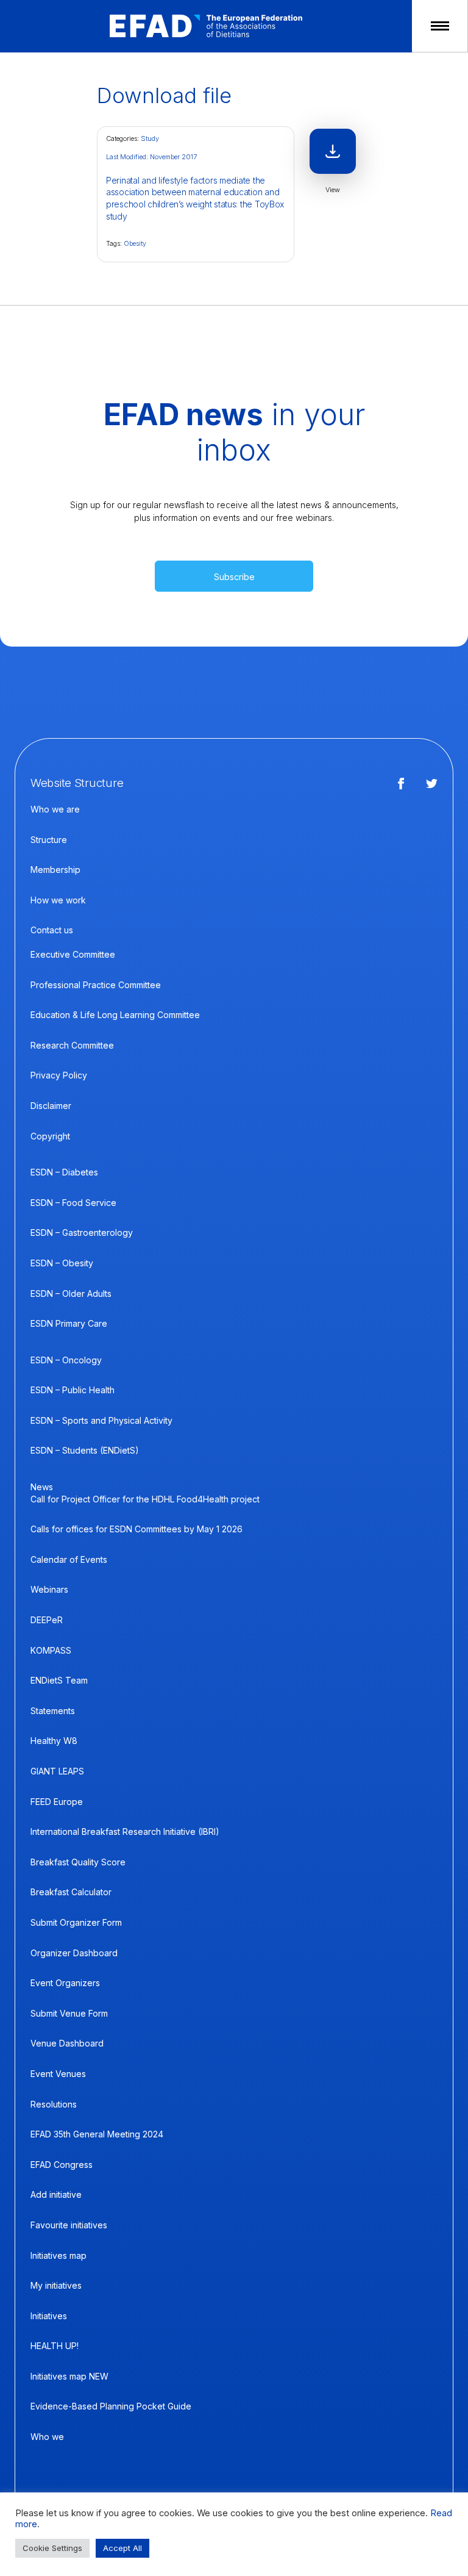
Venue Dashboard (67, 2043)
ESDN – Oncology (66, 1360)
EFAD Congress (62, 2165)
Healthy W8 (54, 1741)
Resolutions (54, 2104)
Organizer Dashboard (74, 1953)
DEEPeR (47, 1620)
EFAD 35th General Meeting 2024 (97, 2134)
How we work (58, 900)
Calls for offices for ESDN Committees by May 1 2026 (136, 1529)
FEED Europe (57, 1802)
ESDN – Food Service (73, 1203)
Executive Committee (73, 954)
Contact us (52, 930)
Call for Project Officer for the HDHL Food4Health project (145, 1499)
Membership (55, 870)
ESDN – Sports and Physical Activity (101, 1420)
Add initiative (56, 2194)
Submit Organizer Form (76, 1922)
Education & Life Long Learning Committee (115, 1015)
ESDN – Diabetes (64, 1172)
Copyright (50, 1136)
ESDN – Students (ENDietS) (85, 1450)
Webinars (49, 1589)
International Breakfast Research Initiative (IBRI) (125, 1832)
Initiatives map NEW (69, 2376)
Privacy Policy (59, 1075)
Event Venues (58, 2074)
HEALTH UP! (55, 2346)
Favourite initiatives (69, 2225)
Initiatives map (58, 2255)
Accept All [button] (122, 2548)
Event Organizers (65, 1983)
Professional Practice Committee (96, 985)
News (42, 1487)
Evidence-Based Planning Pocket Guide (111, 2406)
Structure (49, 840)
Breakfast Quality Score (78, 1862)
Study (150, 138)
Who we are (55, 809)
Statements (53, 1711)
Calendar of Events (69, 1559)
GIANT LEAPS (57, 1771)
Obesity (135, 243)
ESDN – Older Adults (71, 1293)
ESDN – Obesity (62, 1263)
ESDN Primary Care (69, 1323)
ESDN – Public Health (73, 1390)
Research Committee (72, 1045)
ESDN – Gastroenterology (82, 1232)
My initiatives (56, 2285)
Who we (47, 2437)
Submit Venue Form (69, 2013)
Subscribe (234, 577)
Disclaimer (51, 1106)
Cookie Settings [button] (52, 2548)
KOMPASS (51, 1650)
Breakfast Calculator (71, 1892)
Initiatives (49, 2316)
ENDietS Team (59, 1680)
